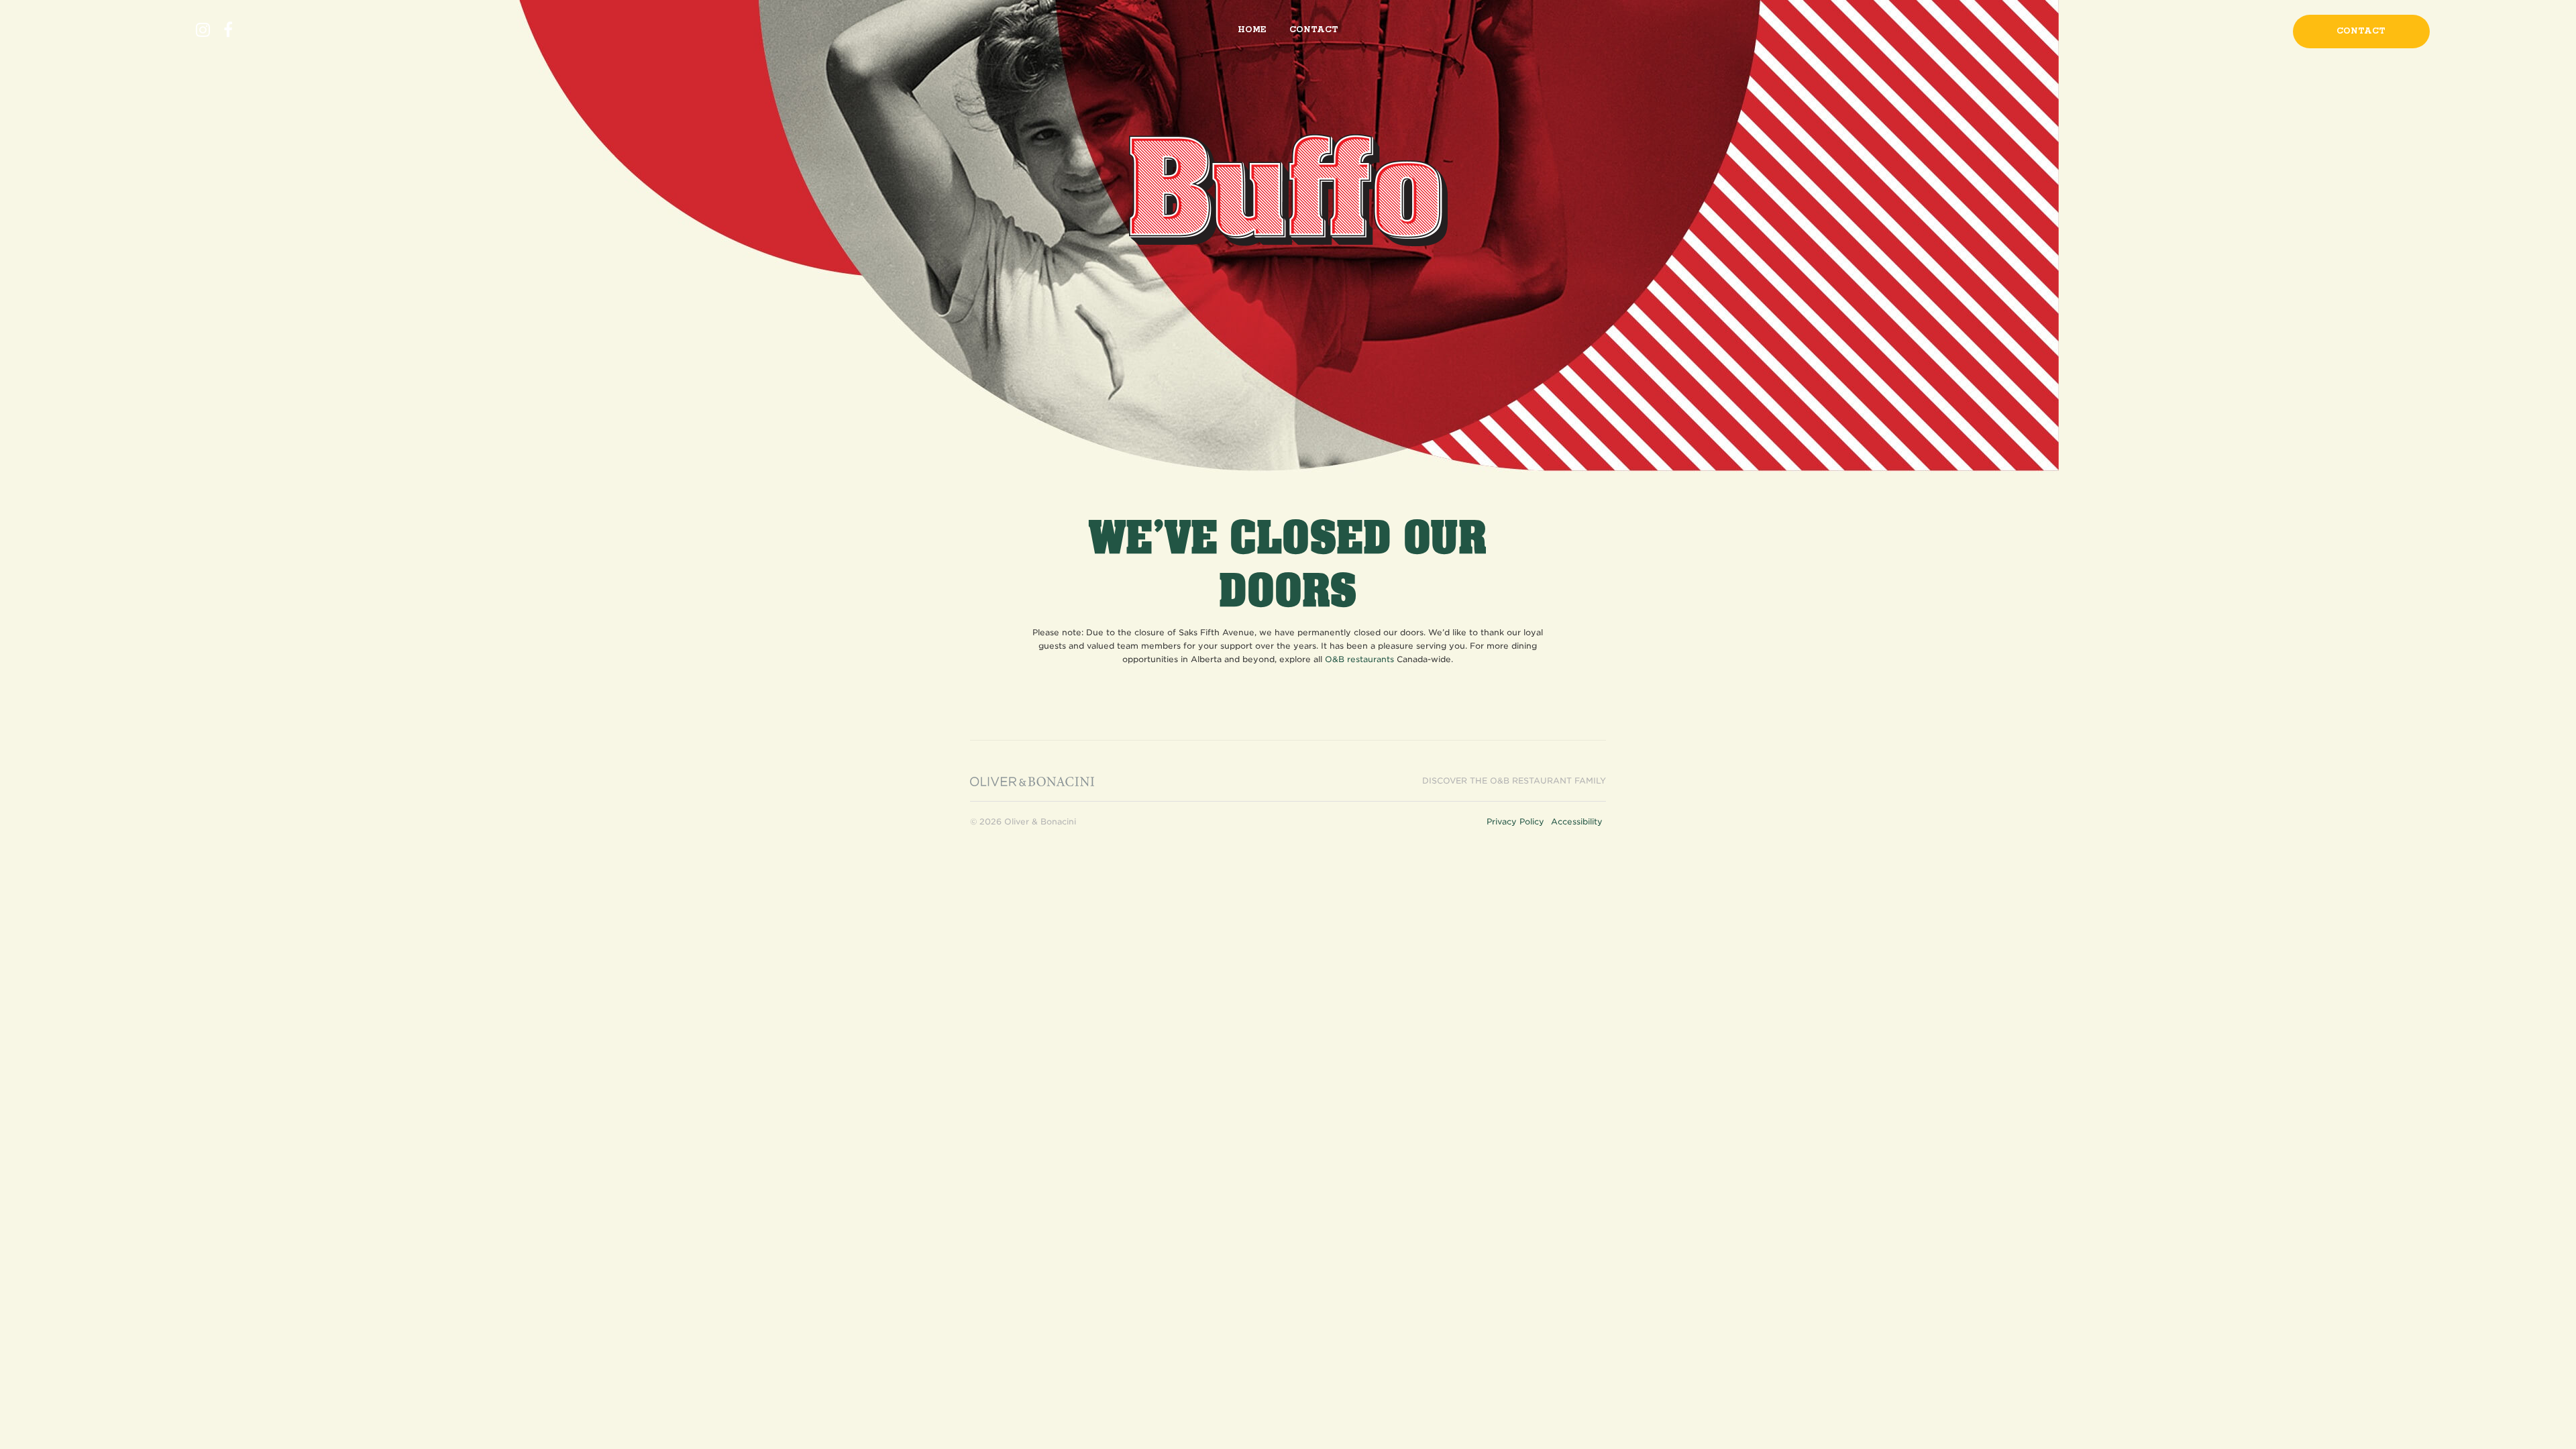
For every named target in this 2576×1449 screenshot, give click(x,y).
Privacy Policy (1515, 821)
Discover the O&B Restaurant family (1514, 781)
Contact (1314, 30)
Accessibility (1577, 821)
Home (1252, 30)
